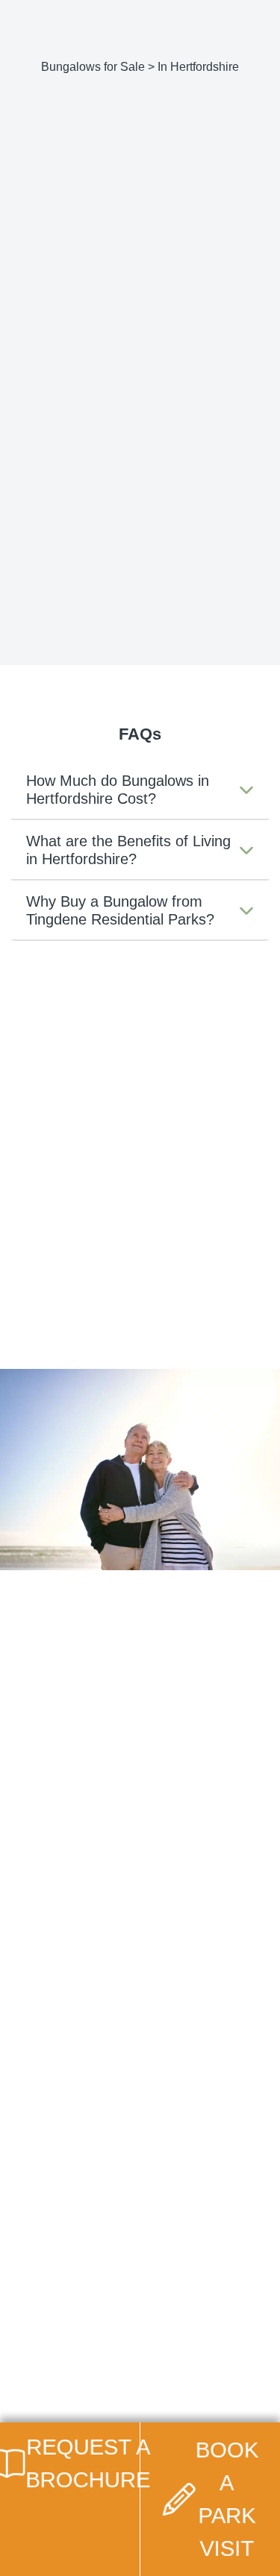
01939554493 (51, 401)
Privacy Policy (74, 2320)
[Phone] (196, 18)
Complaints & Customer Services (119, 2380)
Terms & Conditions (87, 2360)
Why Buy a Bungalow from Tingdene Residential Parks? (120, 910)
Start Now (134, 1755)
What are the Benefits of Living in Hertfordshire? (128, 850)
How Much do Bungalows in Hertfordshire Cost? (118, 790)
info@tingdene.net (205, 381)
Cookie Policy (73, 2340)
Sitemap (60, 2400)
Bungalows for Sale (93, 67)
